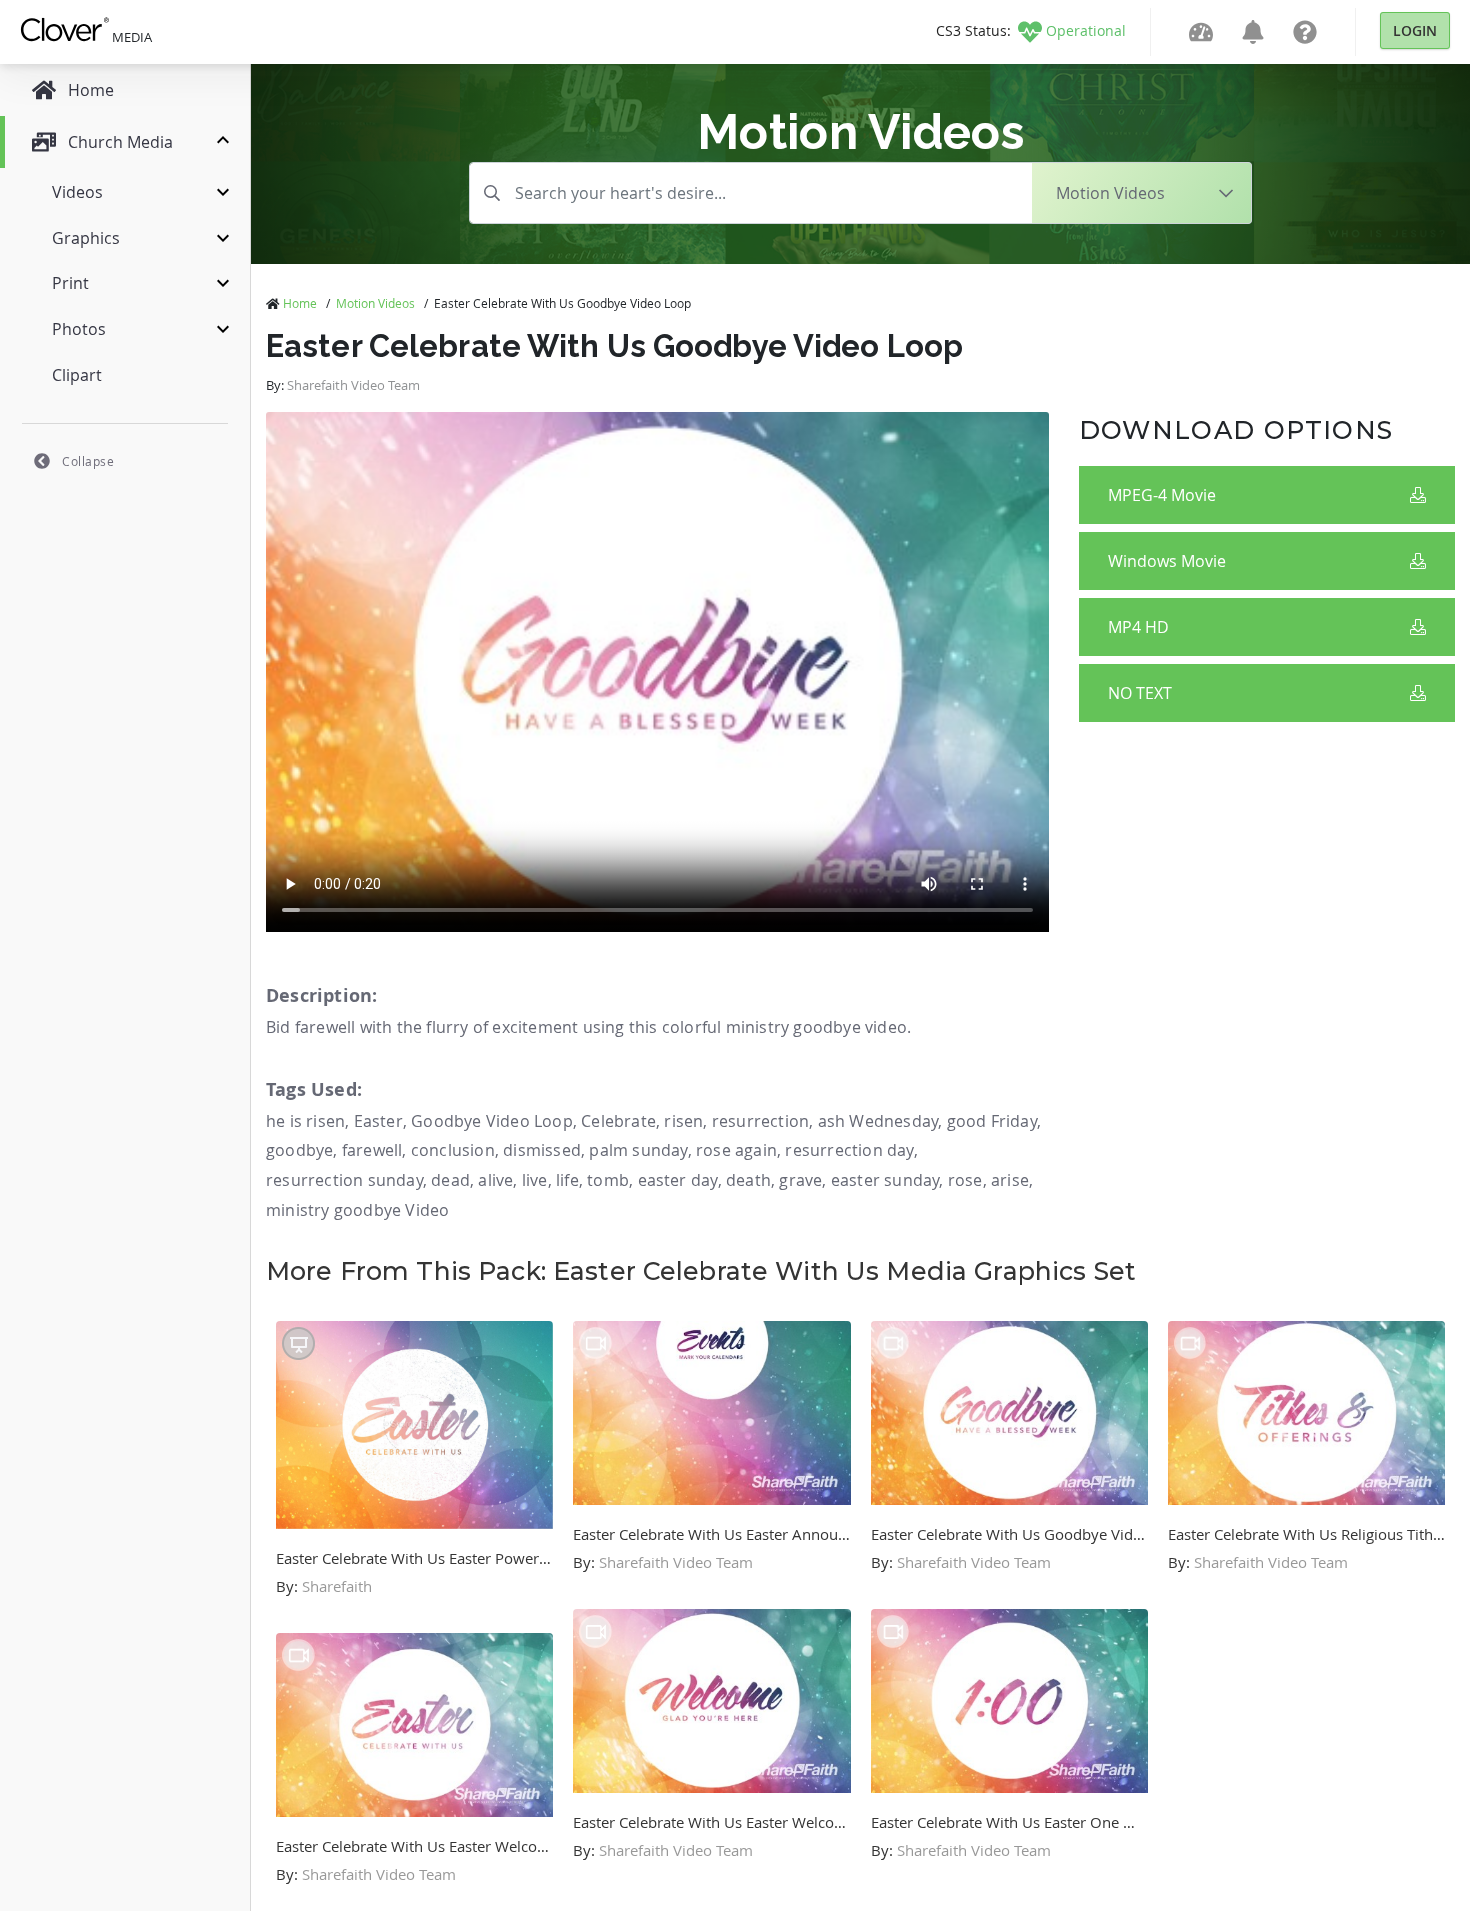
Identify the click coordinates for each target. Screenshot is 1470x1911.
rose (965, 1180)
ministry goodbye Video (357, 1210)
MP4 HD (1138, 627)
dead (450, 1180)
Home (300, 303)
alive (495, 1180)
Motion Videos (375, 303)
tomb (608, 1180)
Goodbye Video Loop (492, 1121)
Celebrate (618, 1121)
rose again (736, 1150)
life (567, 1180)
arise (1010, 1180)
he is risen (305, 1121)
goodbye (299, 1150)
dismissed (542, 1150)
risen (683, 1121)
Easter (378, 1121)
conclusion (453, 1150)
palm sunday (638, 1150)
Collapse (88, 461)
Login (1415, 30)
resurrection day (849, 1150)
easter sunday (885, 1180)
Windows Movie (1167, 561)
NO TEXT (1140, 693)
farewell (372, 1150)
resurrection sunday (344, 1180)
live (535, 1180)
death (748, 1180)
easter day (678, 1180)
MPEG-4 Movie (1162, 495)
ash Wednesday (878, 1121)
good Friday (992, 1121)
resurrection (760, 1121)
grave (800, 1180)
